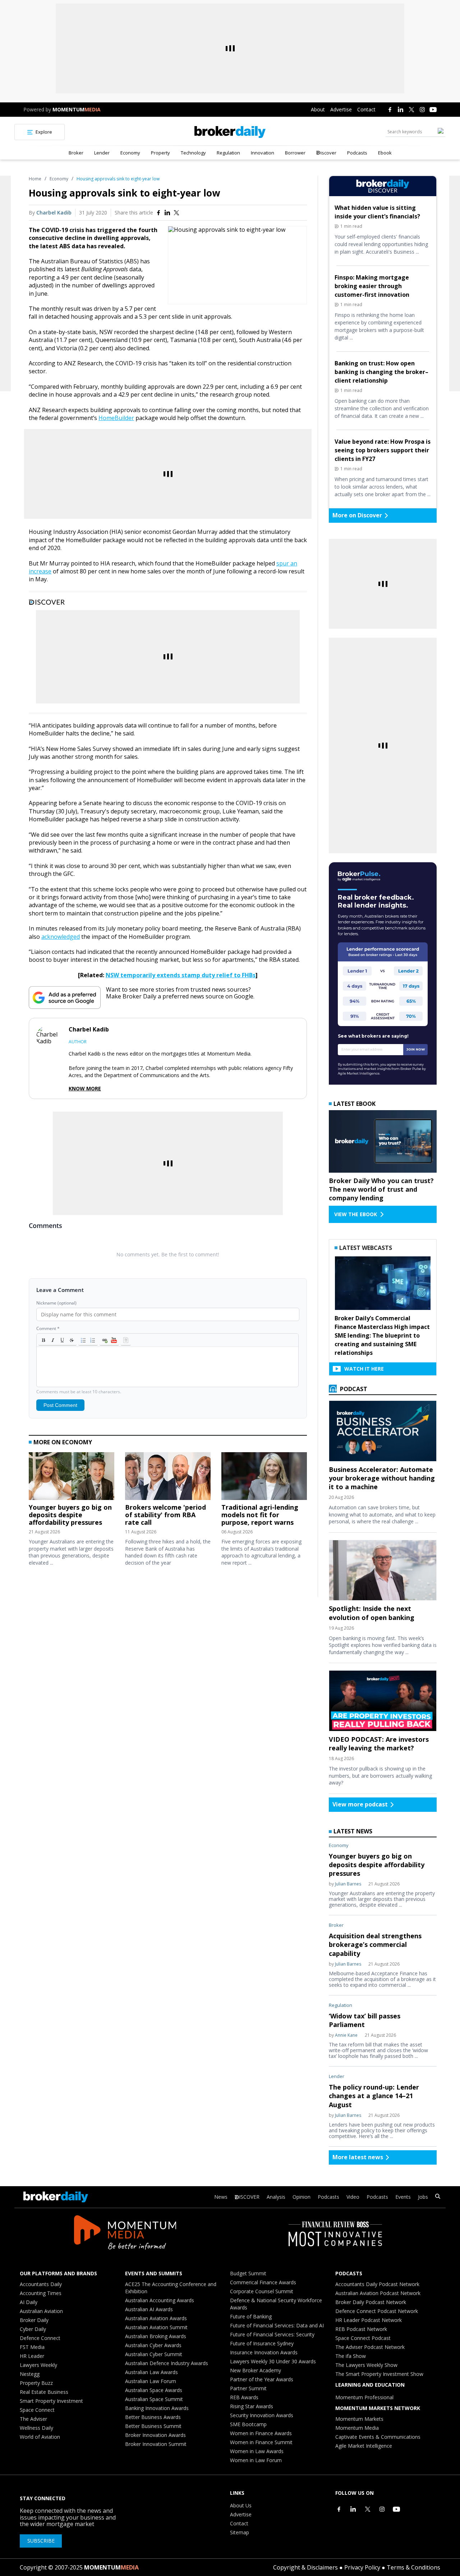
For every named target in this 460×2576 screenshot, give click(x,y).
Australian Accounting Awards (160, 2300)
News (221, 2197)
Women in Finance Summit (261, 2442)
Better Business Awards (153, 2417)
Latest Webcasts (366, 1248)
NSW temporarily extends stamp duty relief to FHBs (181, 975)
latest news (353, 1831)
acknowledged (61, 937)
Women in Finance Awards (261, 2433)
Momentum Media (357, 2428)
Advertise (341, 109)
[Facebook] (390, 110)
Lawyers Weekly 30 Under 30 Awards (273, 2361)
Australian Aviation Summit (156, 2327)
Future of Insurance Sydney (262, 2343)
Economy (130, 153)
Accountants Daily (41, 2284)
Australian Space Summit (154, 2399)
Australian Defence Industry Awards (167, 2363)
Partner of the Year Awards (262, 2379)
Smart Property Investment (51, 2401)
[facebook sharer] (158, 213)
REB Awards (244, 2397)
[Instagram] (422, 110)
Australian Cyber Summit (154, 2354)
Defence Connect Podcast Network (377, 2311)
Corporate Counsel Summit (262, 2291)
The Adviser (33, 2419)
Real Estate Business (44, 2392)
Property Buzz (36, 2383)
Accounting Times (41, 2293)
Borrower (295, 153)
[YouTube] (433, 110)
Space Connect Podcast (363, 2338)
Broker (76, 153)
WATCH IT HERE (364, 1369)
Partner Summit (248, 2388)
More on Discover (357, 515)
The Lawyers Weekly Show (366, 2365)
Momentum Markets (359, 2419)
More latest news (358, 2157)
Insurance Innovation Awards (264, 2352)
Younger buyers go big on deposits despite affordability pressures (70, 1515)
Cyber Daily (33, 2329)
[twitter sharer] (176, 213)
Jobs (423, 2197)
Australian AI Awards (149, 2309)
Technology (193, 153)
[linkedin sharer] (167, 213)
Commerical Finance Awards (263, 2282)
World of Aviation (40, 2437)
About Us (241, 2505)
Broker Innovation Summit (156, 2444)
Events (403, 2197)
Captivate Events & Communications (378, 2437)
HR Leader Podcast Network (369, 2320)
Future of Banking (251, 2316)
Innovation (263, 153)
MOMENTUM (77, 109)
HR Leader (32, 2356)
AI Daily (29, 2302)
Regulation (228, 153)
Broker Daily (34, 2320)
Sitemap (240, 2532)
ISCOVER (249, 2197)
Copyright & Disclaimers (305, 2567)
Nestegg (30, 2374)
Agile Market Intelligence (364, 2446)
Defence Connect (40, 2338)
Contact (366, 109)
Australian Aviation (41, 2311)
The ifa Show (351, 2356)
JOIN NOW (416, 1049)
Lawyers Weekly (38, 2365)
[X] (411, 110)
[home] (230, 132)
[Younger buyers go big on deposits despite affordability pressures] (72, 1478)
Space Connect (37, 2410)
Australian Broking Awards (156, 2336)
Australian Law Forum (151, 2381)
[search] (438, 2197)
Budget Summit (248, 2273)
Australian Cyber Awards (153, 2345)
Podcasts (357, 153)
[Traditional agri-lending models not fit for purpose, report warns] (264, 1478)
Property (160, 153)
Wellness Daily (36, 2428)
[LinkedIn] (401, 110)
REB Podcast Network (361, 2329)
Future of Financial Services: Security (272, 2334)
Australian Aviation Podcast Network (378, 2293)
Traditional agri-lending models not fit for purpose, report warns (260, 1515)
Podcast (353, 1389)
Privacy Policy (362, 2567)
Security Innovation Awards (262, 2415)
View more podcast (360, 1804)
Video (353, 2197)
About (318, 109)
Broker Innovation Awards (155, 2435)
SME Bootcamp (248, 2424)
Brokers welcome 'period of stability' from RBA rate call (165, 1515)
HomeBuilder (116, 418)
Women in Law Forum (256, 2460)
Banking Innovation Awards (157, 2408)
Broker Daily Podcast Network (371, 2302)
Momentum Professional (364, 2397)
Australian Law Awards (151, 2372)
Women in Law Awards (257, 2451)
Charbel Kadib (54, 213)
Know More (85, 1089)
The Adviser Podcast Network (370, 2347)
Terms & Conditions (413, 2567)
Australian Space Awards (154, 2390)
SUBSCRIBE (41, 2541)
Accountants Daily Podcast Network (377, 2284)
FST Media (32, 2347)
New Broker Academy (256, 2370)
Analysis (276, 2197)
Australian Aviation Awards (156, 2318)
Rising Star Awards (252, 2406)
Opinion (302, 2197)
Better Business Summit (153, 2426)
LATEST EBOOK (355, 1104)
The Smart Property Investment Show (379, 2374)
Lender (102, 153)
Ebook (385, 153)
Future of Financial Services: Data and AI (277, 2325)
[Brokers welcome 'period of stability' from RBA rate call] (168, 1478)
